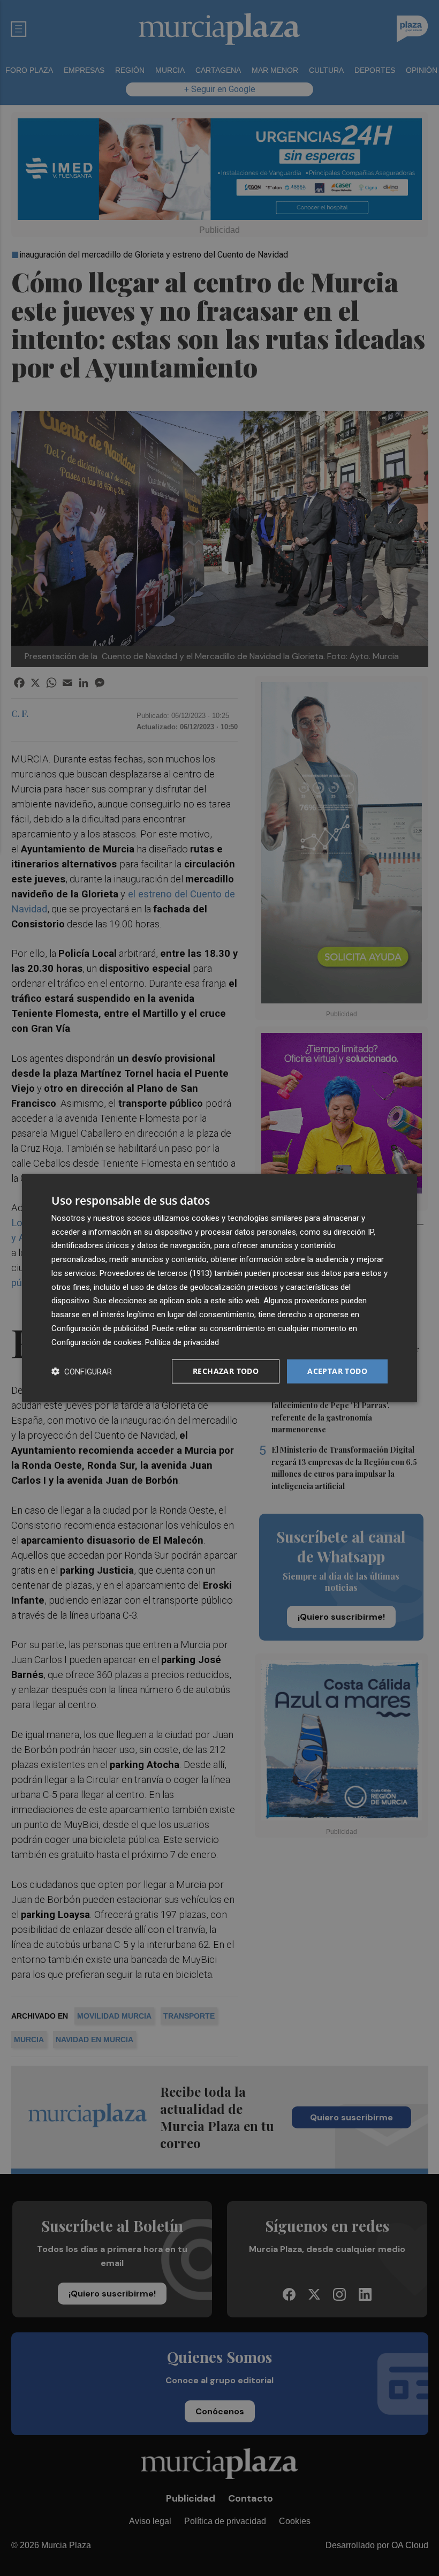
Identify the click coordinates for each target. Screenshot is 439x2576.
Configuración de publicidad (100, 1328)
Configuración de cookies (96, 1342)
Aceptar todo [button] (337, 1371)
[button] (82, 1372)
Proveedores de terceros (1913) (156, 1273)
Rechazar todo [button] (226, 1371)
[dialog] (219, 1288)
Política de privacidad (182, 1342)
